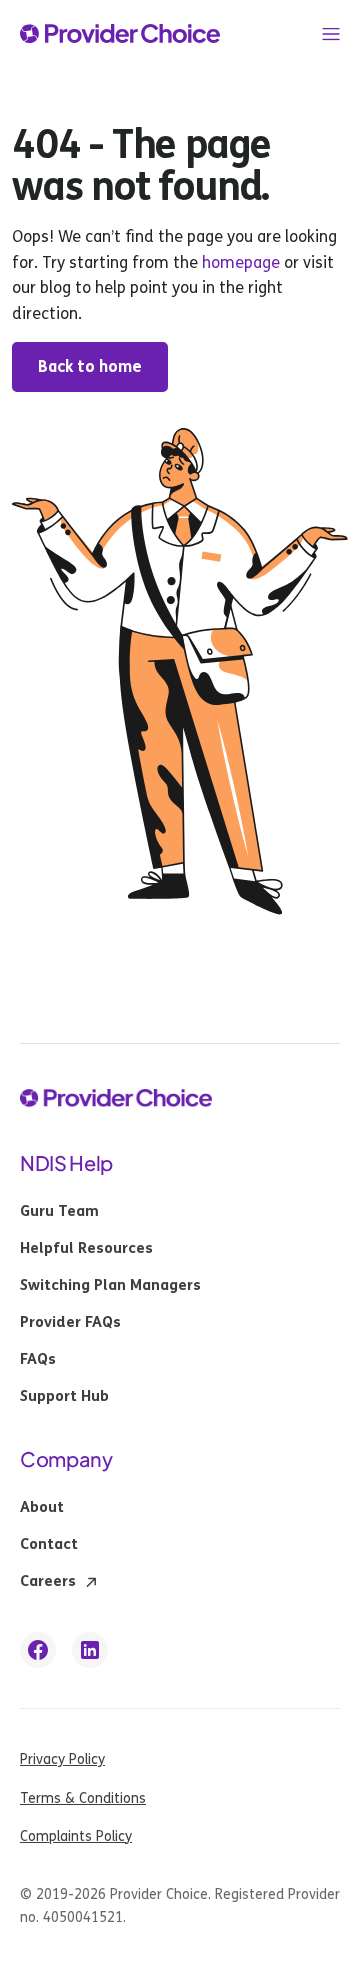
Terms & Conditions (83, 1798)
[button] (331, 34)
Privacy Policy (62, 1759)
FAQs (38, 1360)
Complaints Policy (76, 1836)
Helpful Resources (86, 1249)
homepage (239, 262)
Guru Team (59, 1212)
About (42, 1508)
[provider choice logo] (120, 34)
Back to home (90, 366)
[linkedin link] (90, 1650)
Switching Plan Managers (110, 1286)
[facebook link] (38, 1650)
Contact (49, 1545)
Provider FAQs (70, 1323)
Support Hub (64, 1397)
